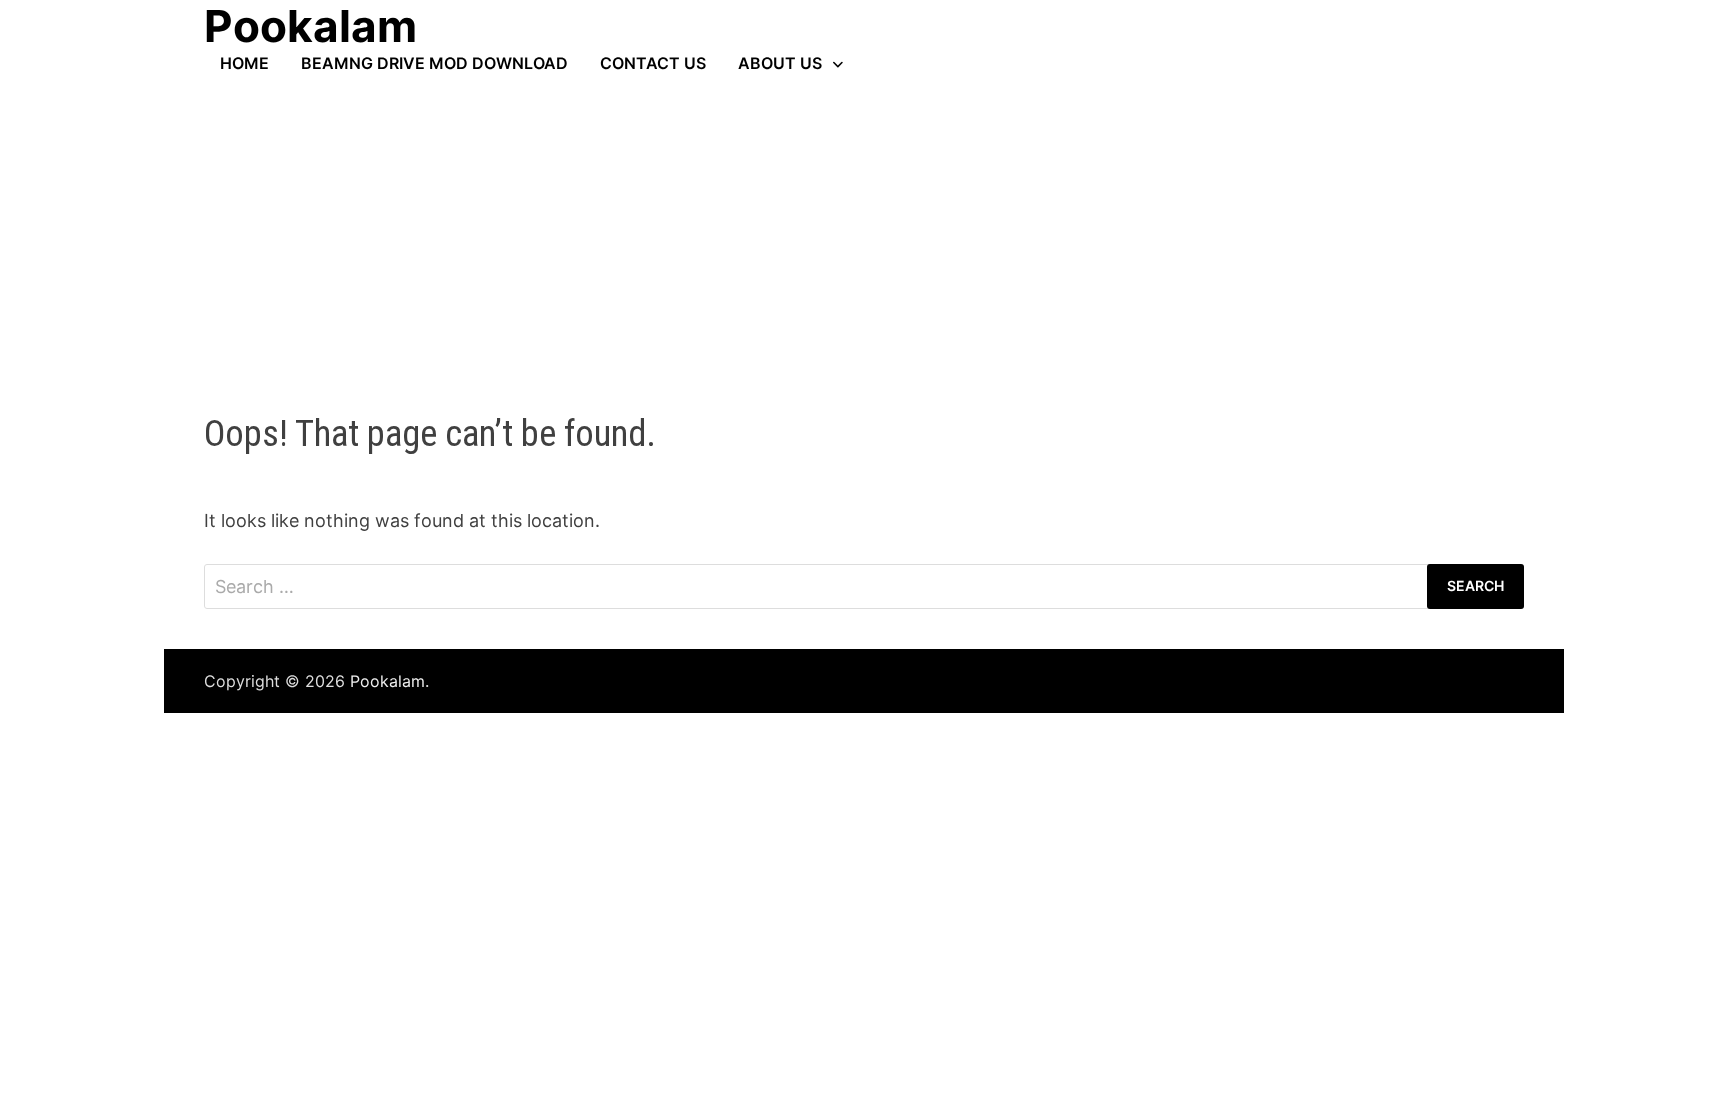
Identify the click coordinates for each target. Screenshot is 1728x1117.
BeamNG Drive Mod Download (434, 63)
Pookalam (387, 681)
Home (244, 63)
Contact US (653, 63)
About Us (780, 63)
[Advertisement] (864, 223)
